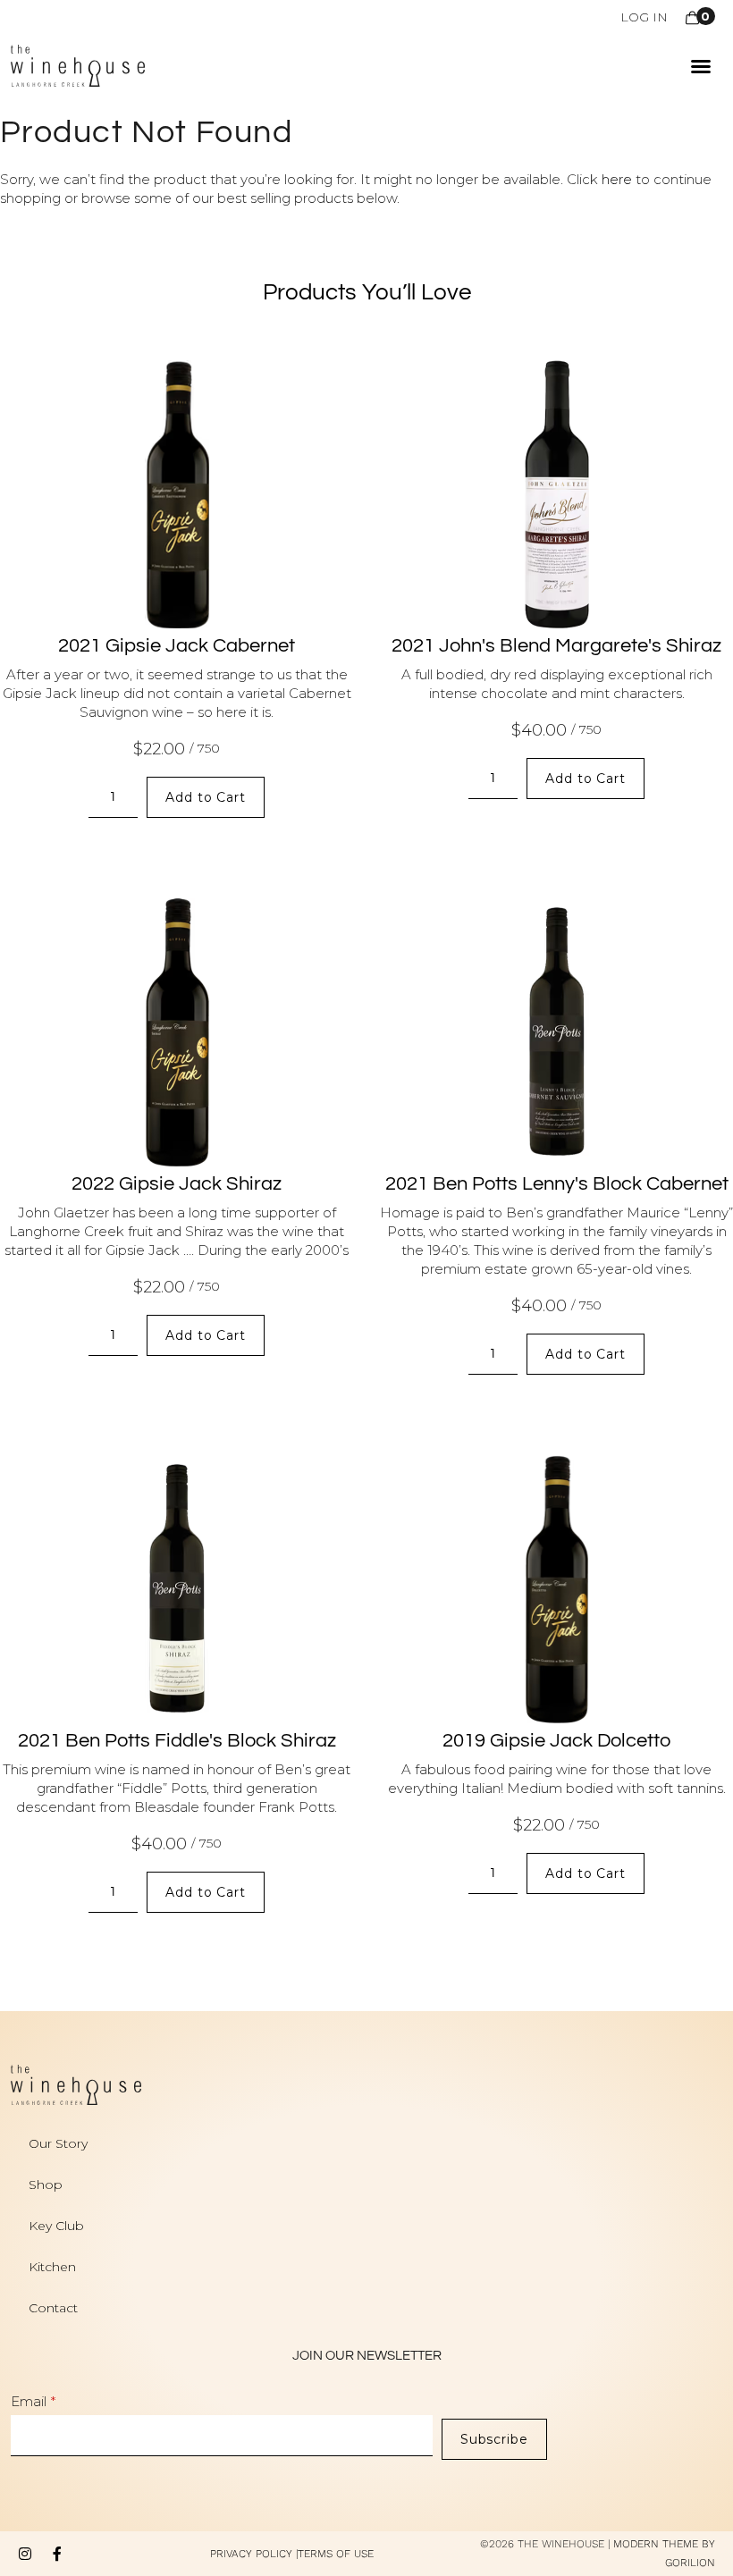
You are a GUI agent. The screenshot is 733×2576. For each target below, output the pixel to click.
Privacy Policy (251, 2554)
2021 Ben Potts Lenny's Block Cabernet (557, 1184)
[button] (701, 66)
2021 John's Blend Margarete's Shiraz (556, 646)
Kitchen (52, 2267)
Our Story (58, 2143)
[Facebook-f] (57, 2554)
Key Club (56, 2226)
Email (29, 2401)
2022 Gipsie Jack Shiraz (177, 1184)
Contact (53, 2308)
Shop (46, 2185)
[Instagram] (25, 2554)
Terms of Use (336, 2554)
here (617, 179)
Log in (644, 17)
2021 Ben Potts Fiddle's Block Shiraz (177, 1741)
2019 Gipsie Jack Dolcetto (556, 1741)
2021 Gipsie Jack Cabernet (177, 646)
